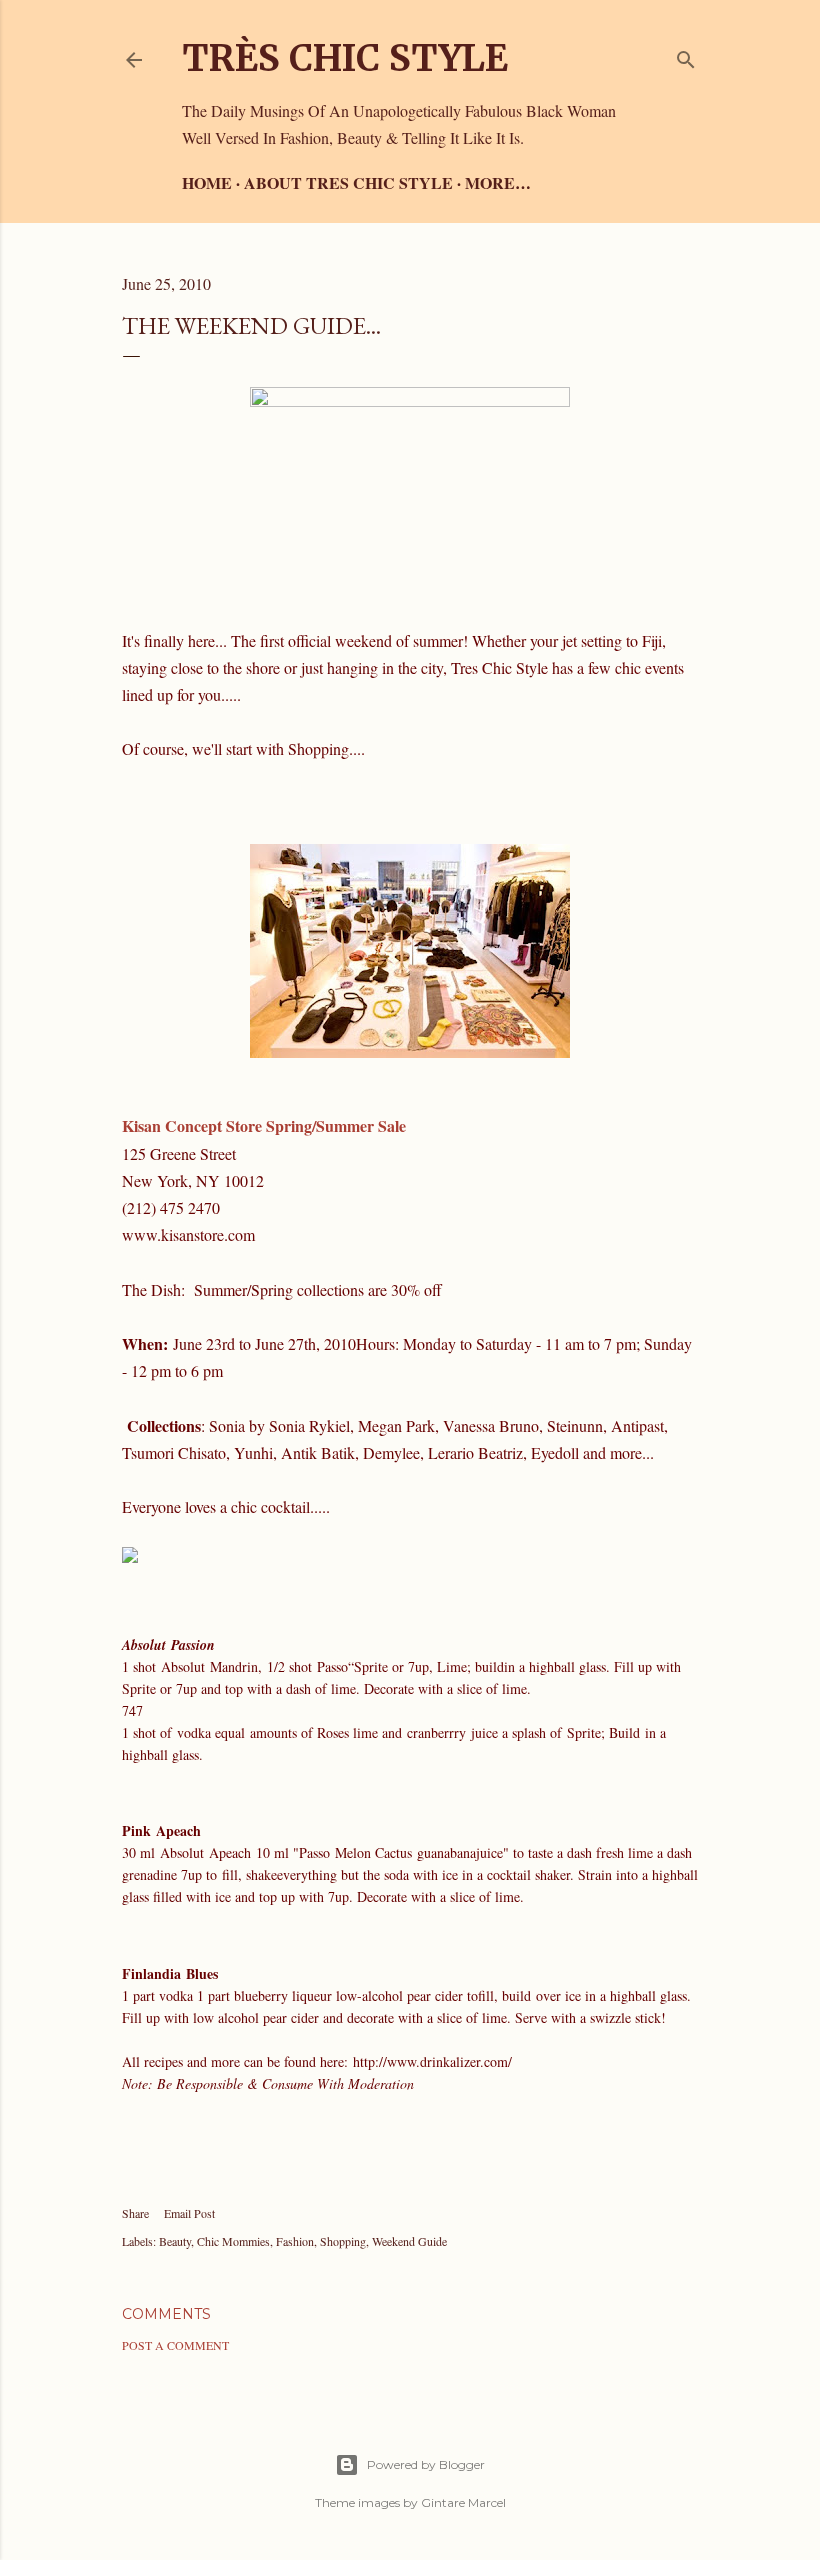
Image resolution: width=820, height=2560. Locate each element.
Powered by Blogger (426, 2464)
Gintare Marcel (463, 2502)
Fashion (295, 2241)
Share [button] (135, 2213)
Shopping (343, 2241)
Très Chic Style (345, 58)
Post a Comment (175, 2345)
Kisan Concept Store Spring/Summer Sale (264, 1125)
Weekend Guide (409, 2241)
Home (207, 182)
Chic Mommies (233, 2241)
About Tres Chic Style (348, 182)
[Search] (686, 55)
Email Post (189, 2213)
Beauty (175, 2241)
